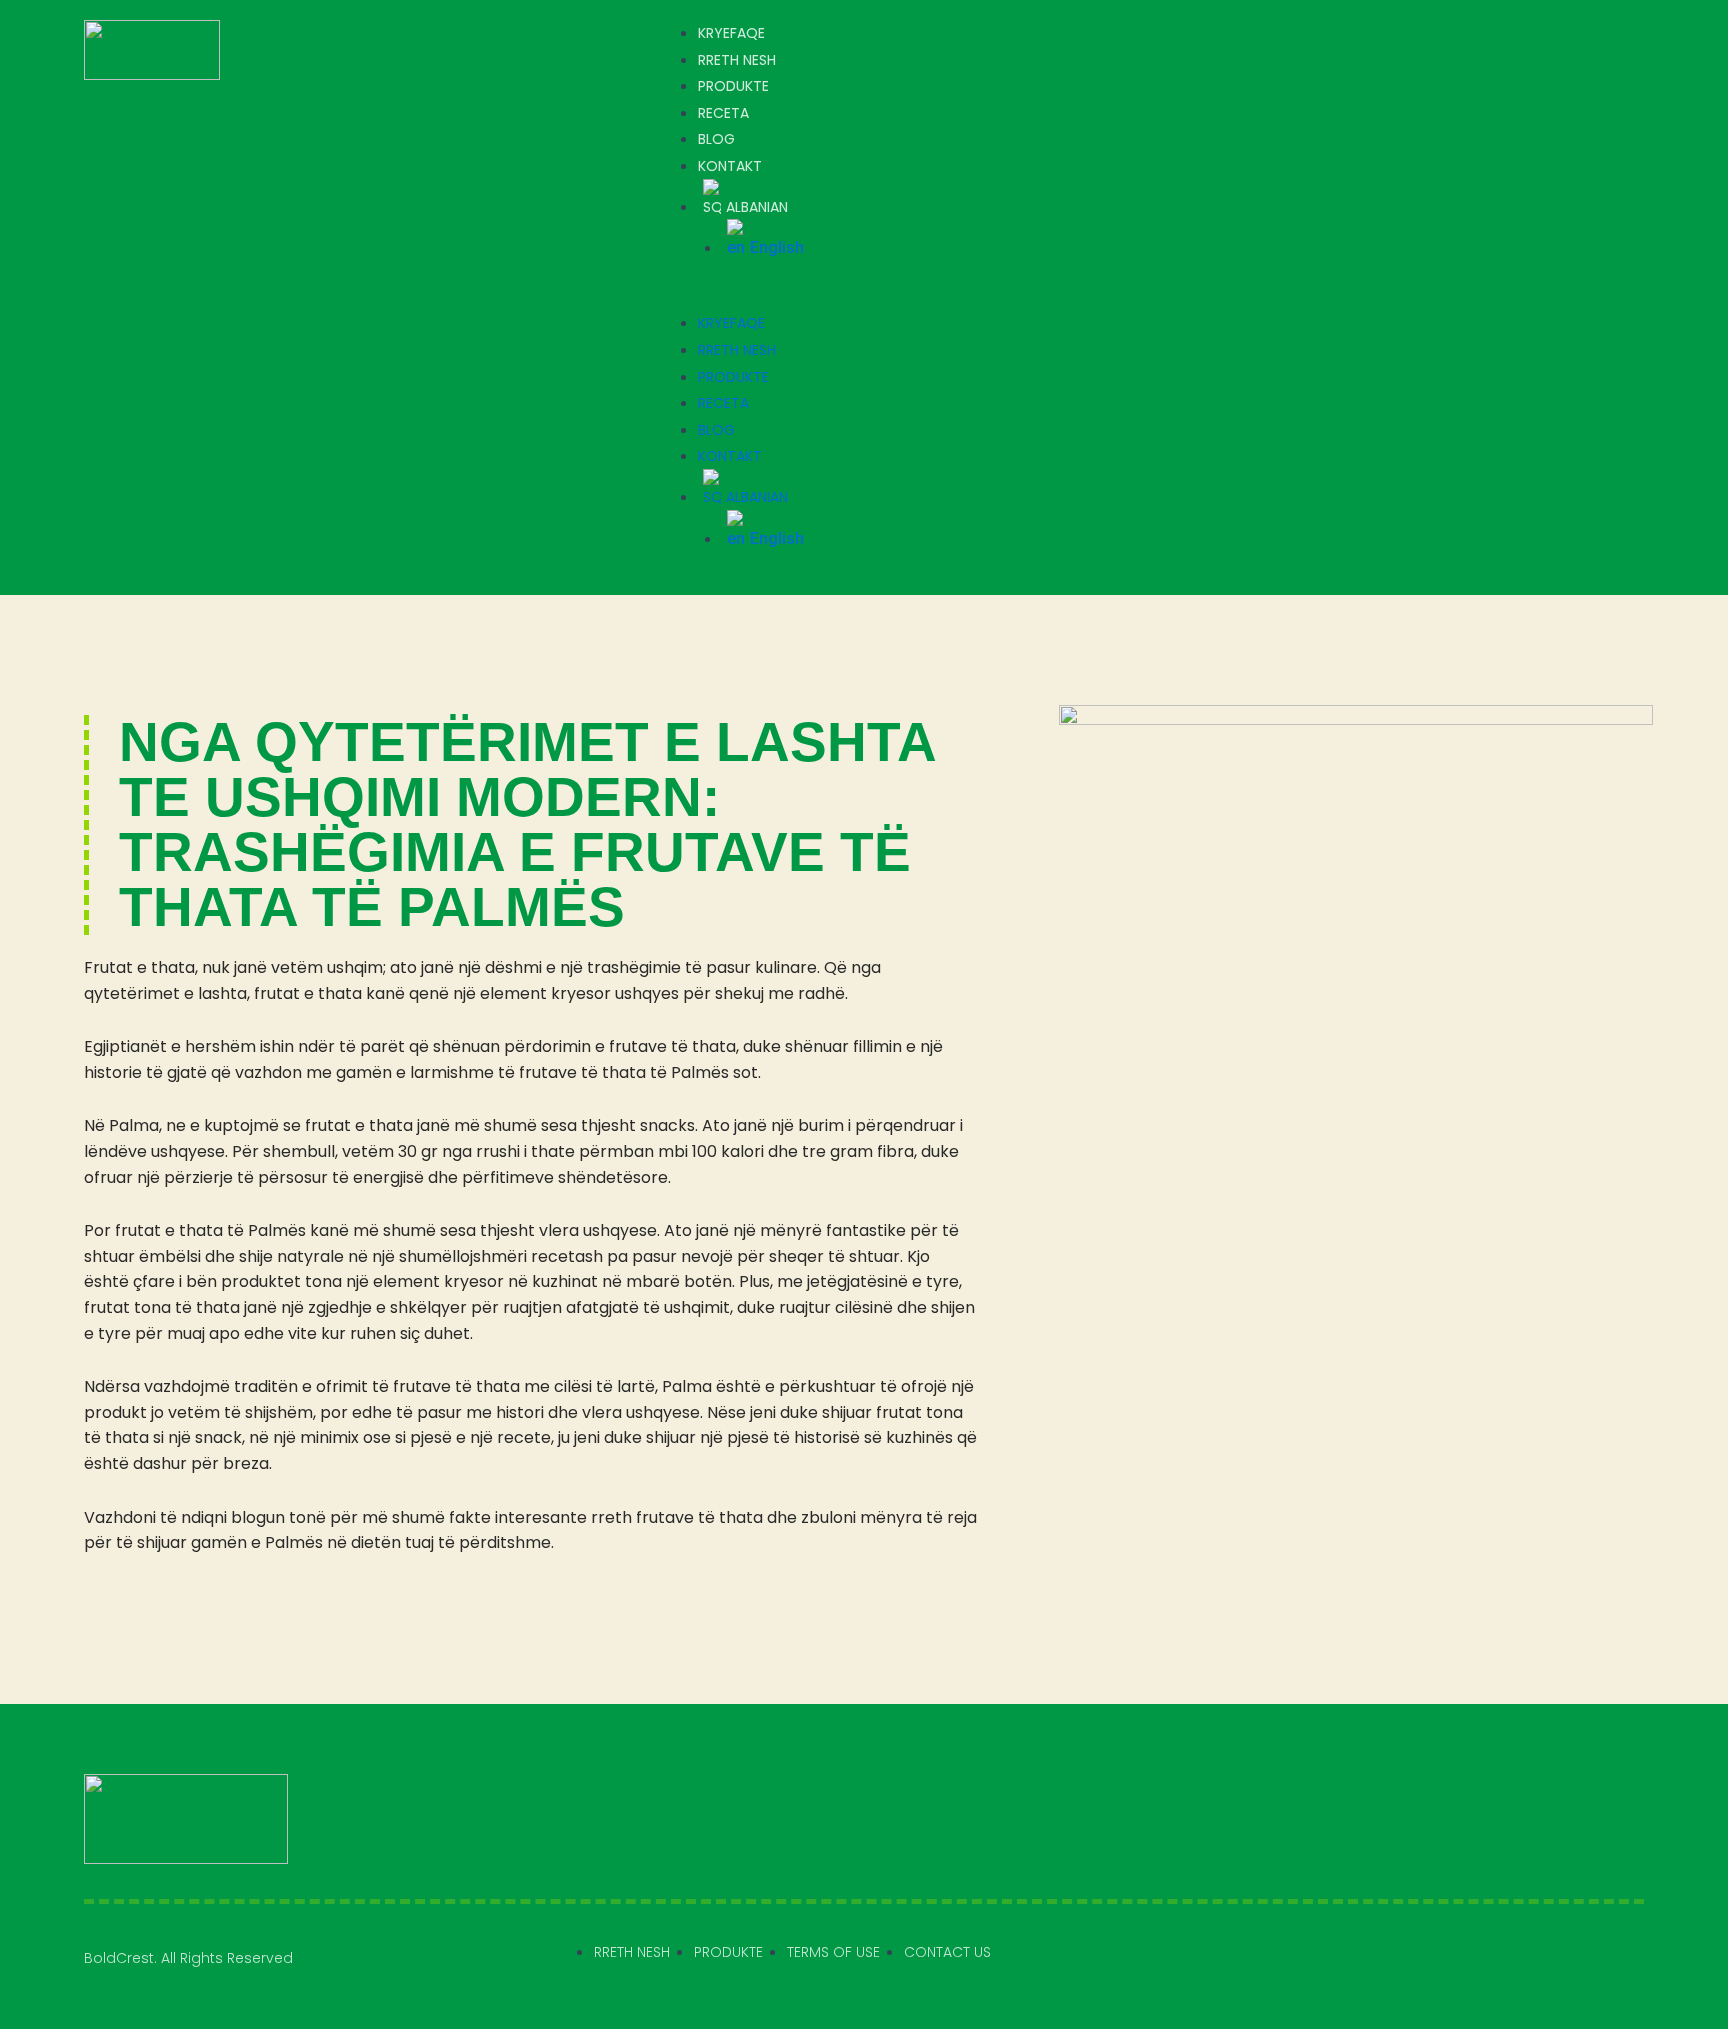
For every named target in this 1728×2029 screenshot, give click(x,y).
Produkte (733, 86)
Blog (716, 139)
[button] (1147, 298)
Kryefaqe (731, 33)
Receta (723, 113)
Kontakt (730, 166)
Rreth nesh (737, 60)
